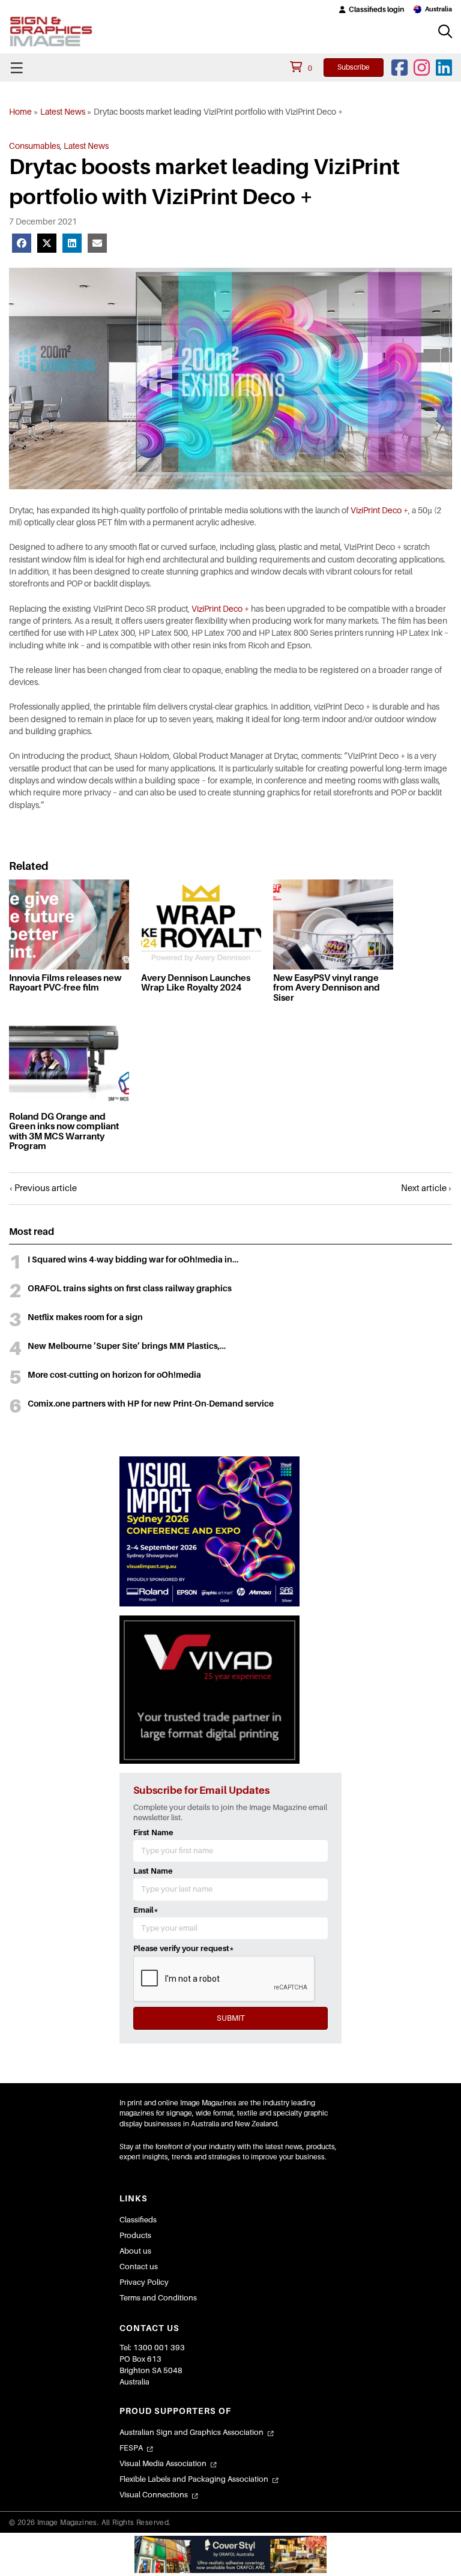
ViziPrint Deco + (379, 510)
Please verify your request (184, 1948)
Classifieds (138, 2220)
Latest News (63, 112)
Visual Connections (154, 2495)
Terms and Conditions (158, 2298)
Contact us (139, 2267)
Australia (438, 9)
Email (146, 1910)
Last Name (153, 1871)
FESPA (131, 2448)
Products (135, 2235)
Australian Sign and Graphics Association (191, 2432)
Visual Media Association (163, 2463)
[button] (372, 10)
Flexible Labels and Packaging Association (194, 2479)
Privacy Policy (144, 2282)
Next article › (426, 1188)
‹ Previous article (43, 1188)
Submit (231, 2018)
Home (20, 112)
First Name (153, 1832)
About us (135, 2251)
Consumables (35, 146)
